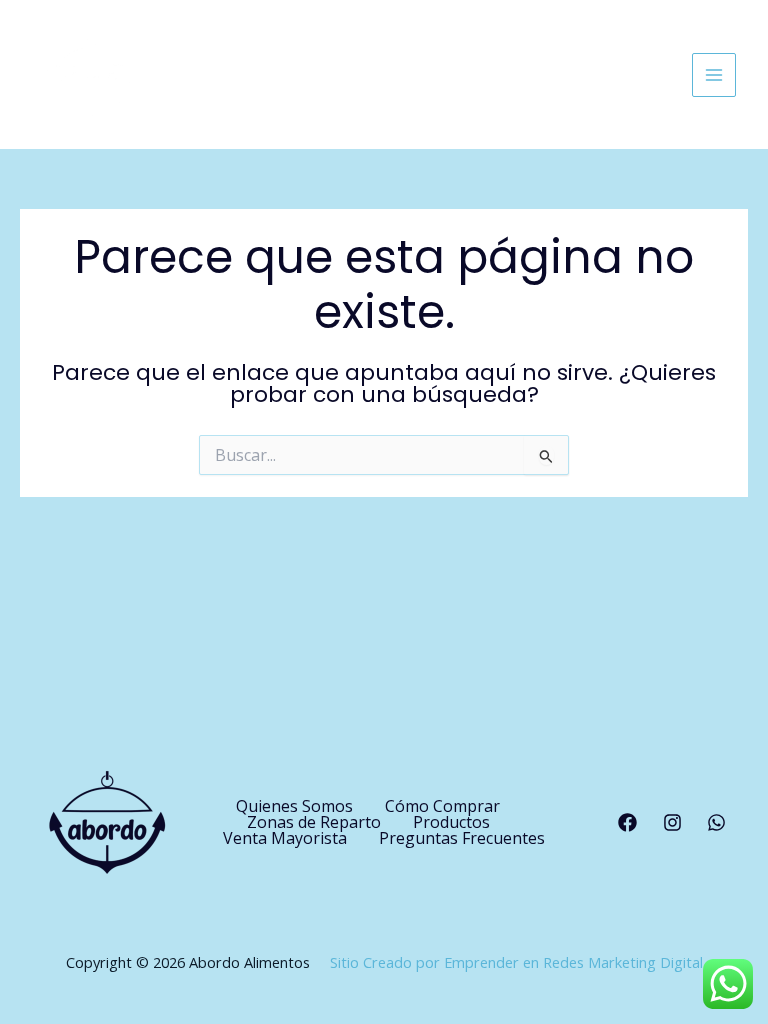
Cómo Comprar (442, 806)
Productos (451, 822)
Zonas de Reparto (314, 822)
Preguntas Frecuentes (462, 838)
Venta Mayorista (285, 838)
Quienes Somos (294, 806)
